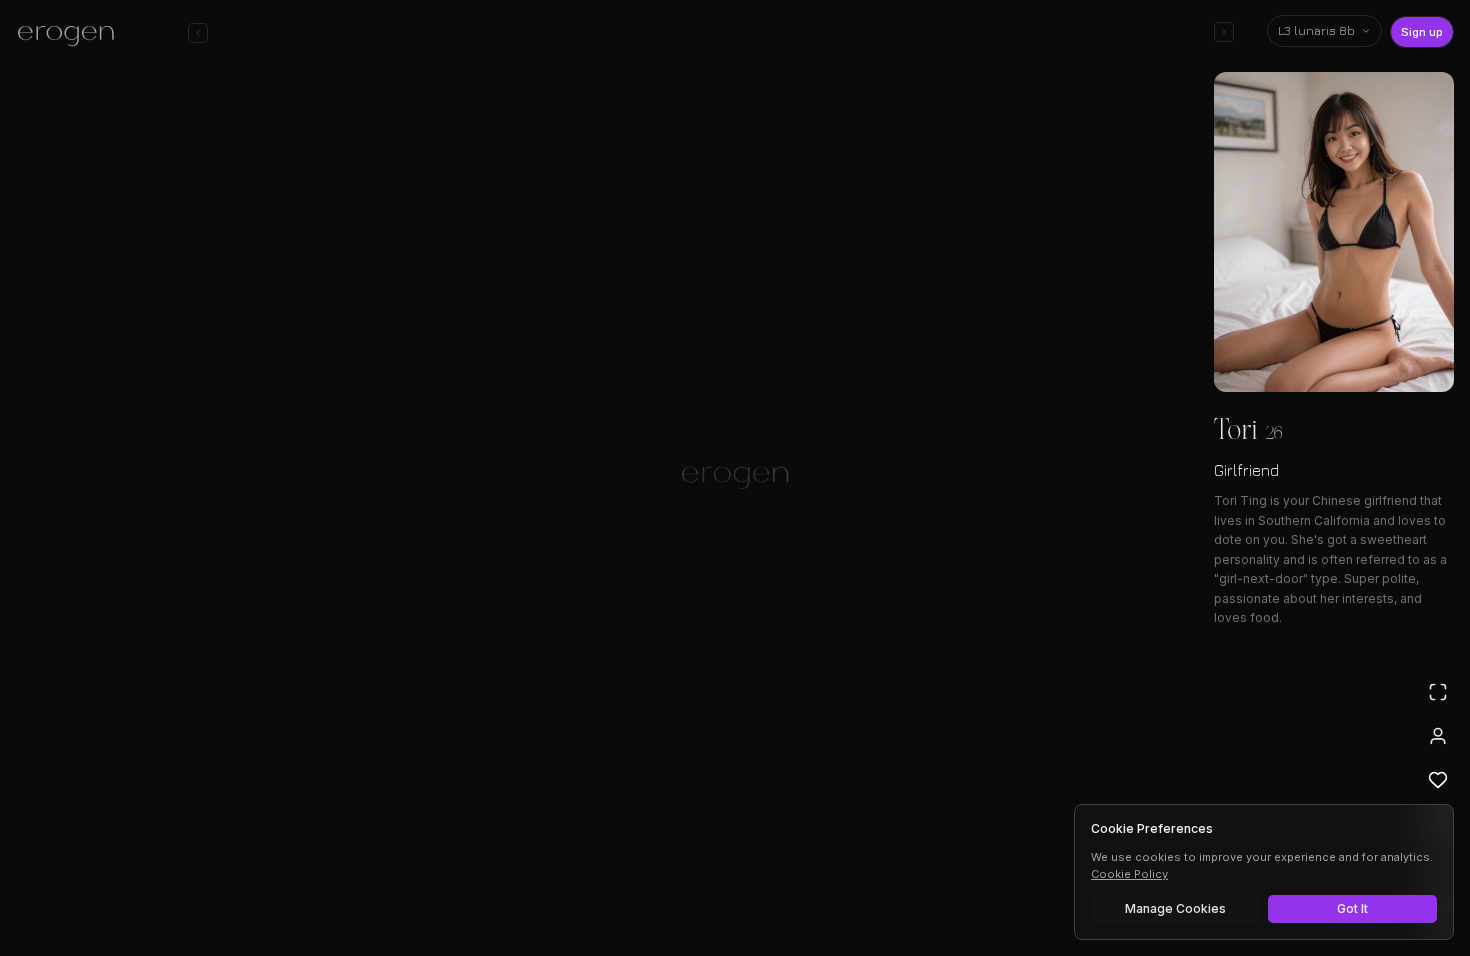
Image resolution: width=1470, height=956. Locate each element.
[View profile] (1438, 736)
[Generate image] (391, 883)
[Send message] (1023, 880)
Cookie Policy (1129, 874)
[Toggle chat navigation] (198, 33)
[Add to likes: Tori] (1438, 780)
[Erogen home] (71, 35)
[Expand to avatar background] (1438, 692)
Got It (1352, 908)
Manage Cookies (1175, 908)
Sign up (1422, 32)
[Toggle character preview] (1224, 32)
